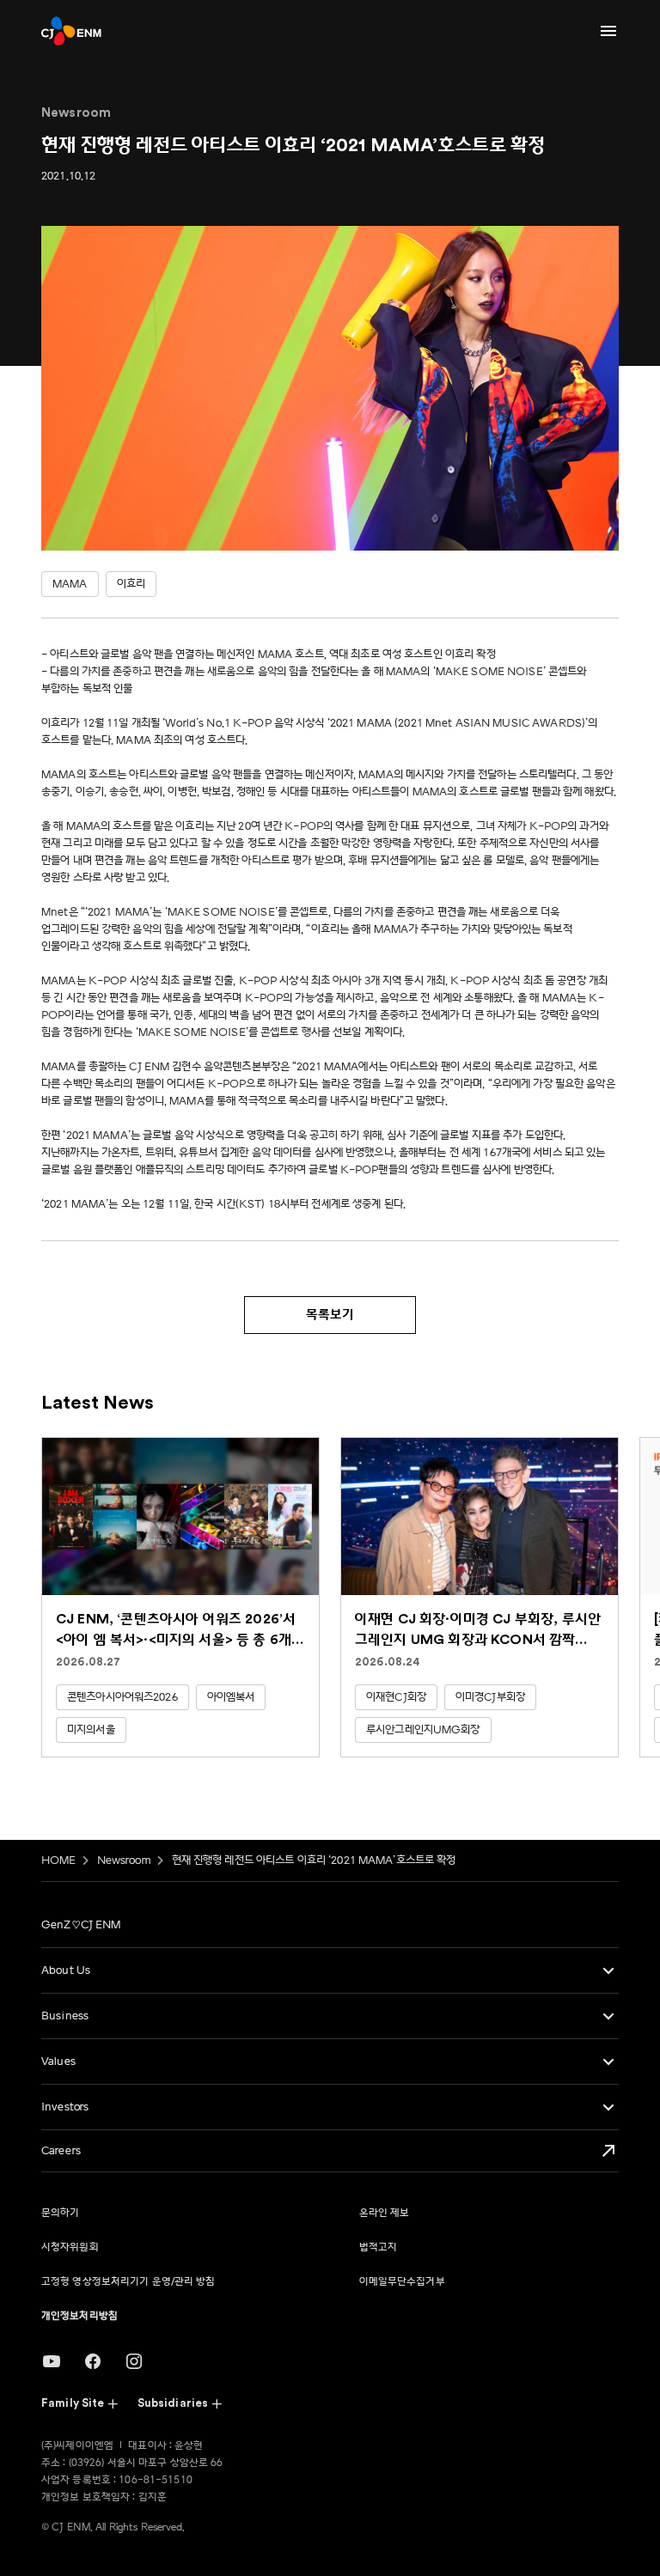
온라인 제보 (385, 2213)
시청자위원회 (70, 2247)
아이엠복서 (231, 1697)
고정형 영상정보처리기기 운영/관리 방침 (128, 2282)
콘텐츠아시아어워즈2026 (122, 1697)
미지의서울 (91, 1730)
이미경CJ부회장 (490, 1697)
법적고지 (378, 2247)
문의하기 (60, 2213)
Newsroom (124, 1860)
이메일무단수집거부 (402, 2282)
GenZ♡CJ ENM (81, 1925)
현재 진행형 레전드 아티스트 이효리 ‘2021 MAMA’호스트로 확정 (314, 1860)
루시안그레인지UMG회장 (423, 1730)
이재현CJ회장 (396, 1697)
